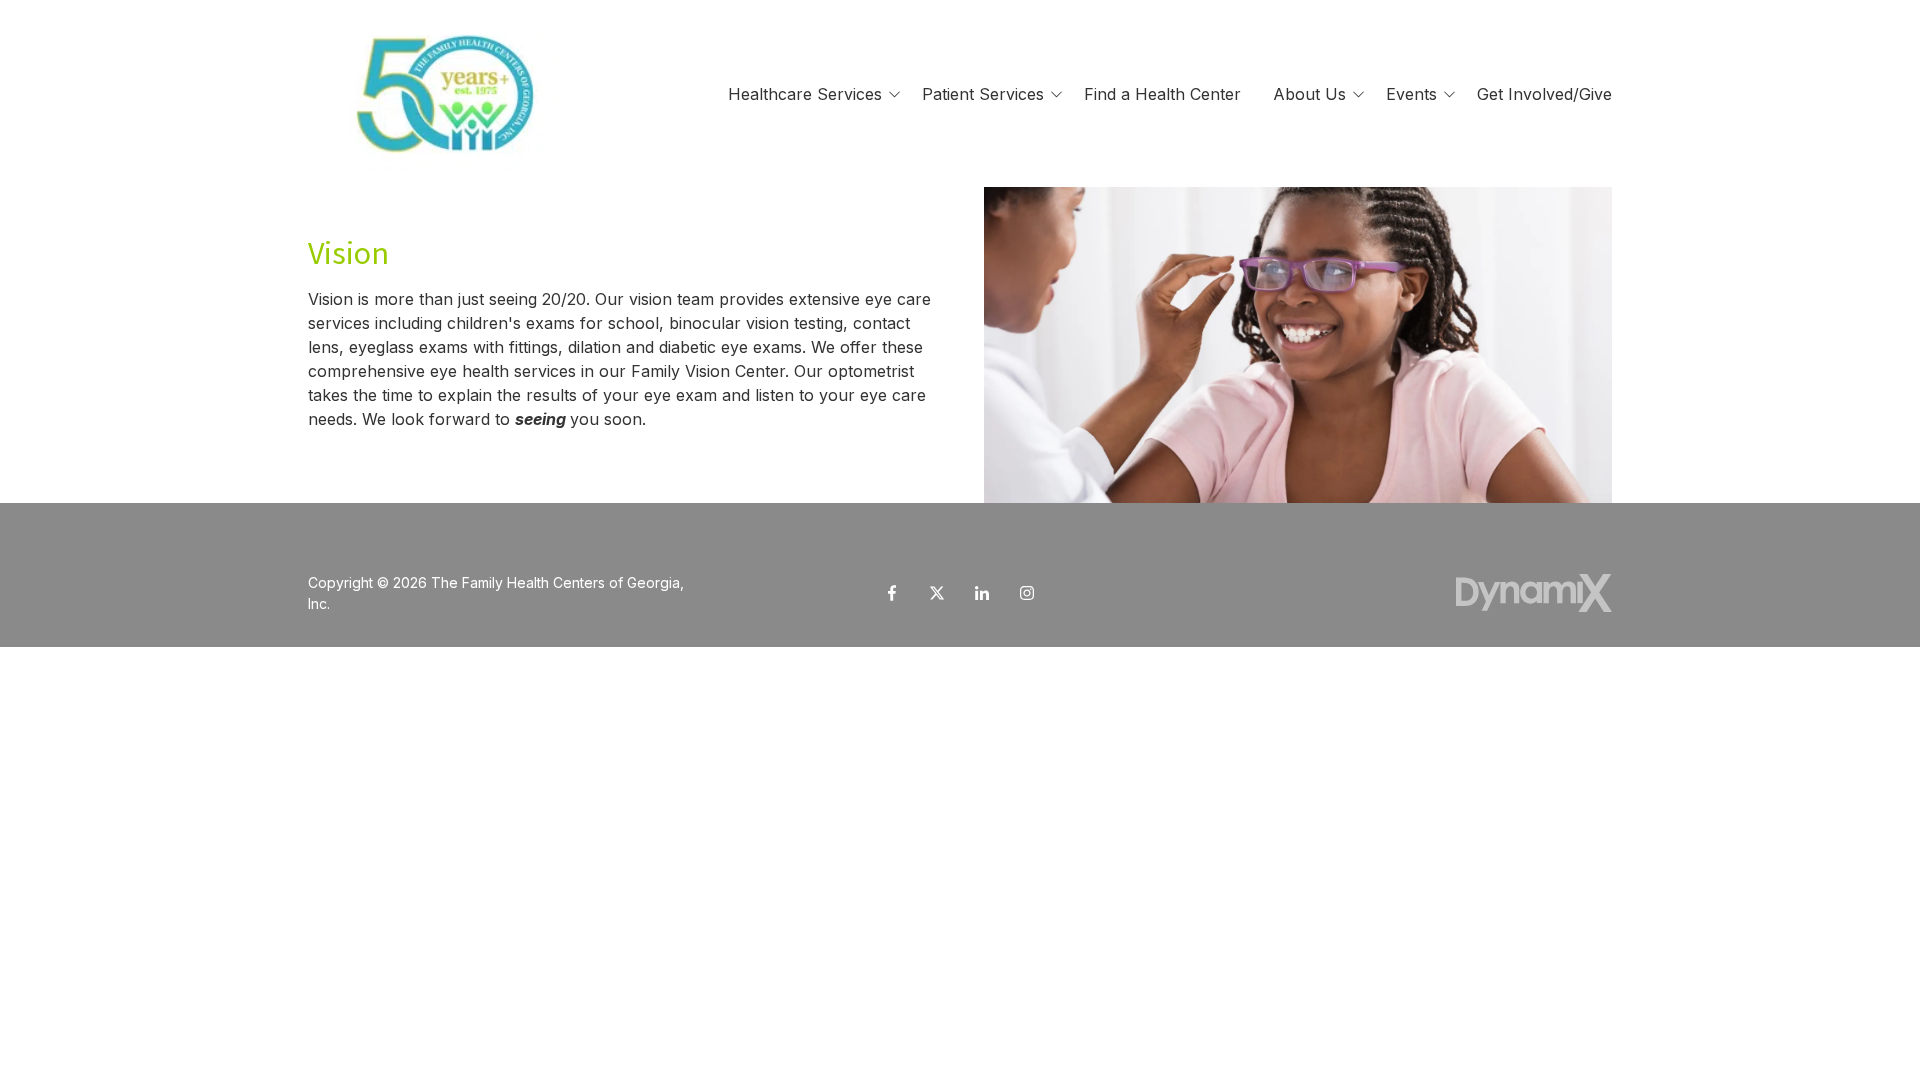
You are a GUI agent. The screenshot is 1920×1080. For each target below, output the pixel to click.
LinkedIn (982, 593)
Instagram (1027, 593)
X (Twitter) (937, 593)
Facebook (892, 593)
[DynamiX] (1534, 592)
